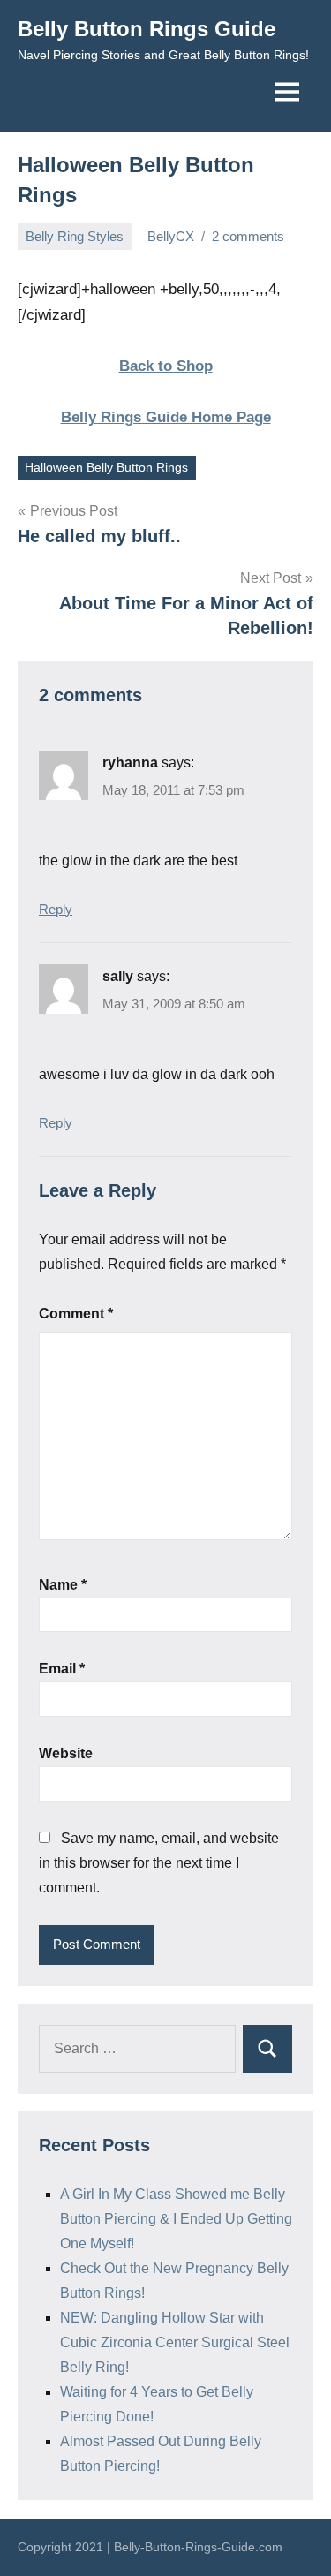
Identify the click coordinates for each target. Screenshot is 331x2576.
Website (66, 1753)
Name (63, 1585)
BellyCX (171, 236)
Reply (56, 909)
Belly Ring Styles (75, 236)
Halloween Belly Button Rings (106, 467)
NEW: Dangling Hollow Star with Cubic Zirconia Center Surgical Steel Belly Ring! (175, 2342)
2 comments (248, 236)
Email (62, 1669)
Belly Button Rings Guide (147, 29)
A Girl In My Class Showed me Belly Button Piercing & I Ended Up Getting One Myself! (176, 2219)
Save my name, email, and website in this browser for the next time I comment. (159, 1863)
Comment (76, 1314)
